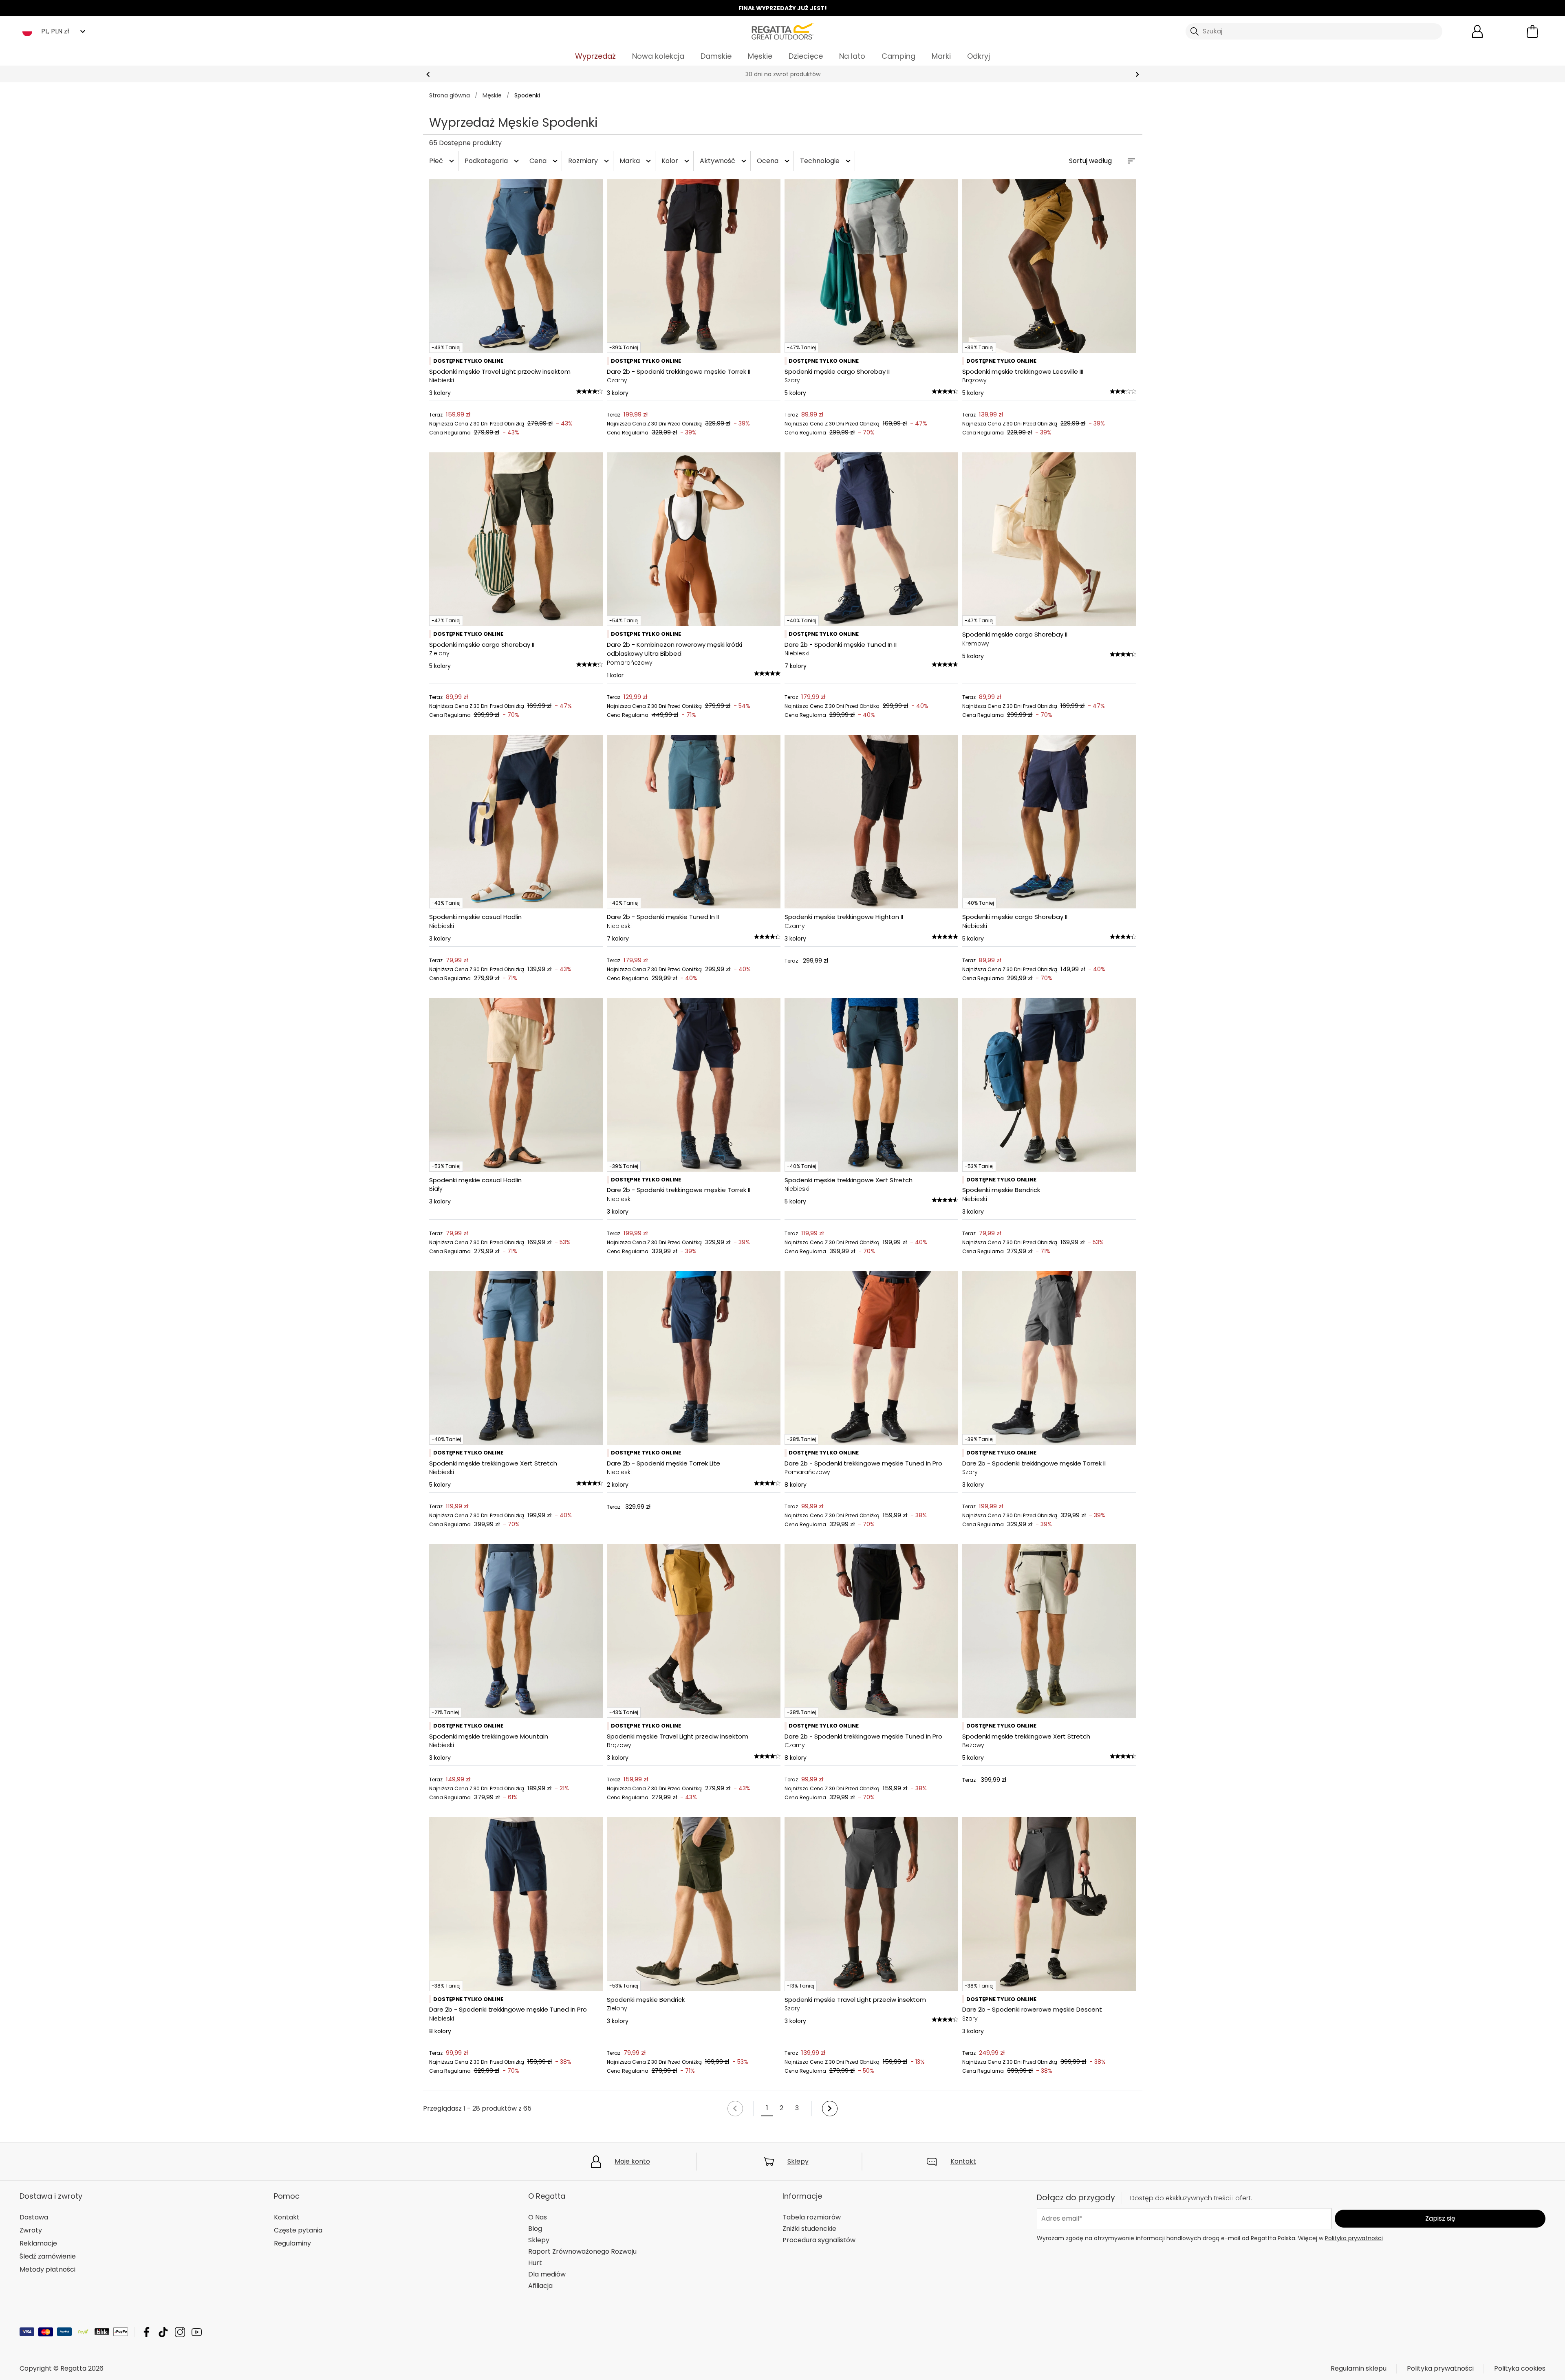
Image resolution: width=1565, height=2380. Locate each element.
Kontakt (963, 2161)
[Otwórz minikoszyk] (1532, 31)
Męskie (760, 56)
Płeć (443, 161)
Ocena (774, 161)
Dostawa (34, 2217)
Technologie (826, 161)
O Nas (538, 2217)
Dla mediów (547, 2274)
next (1137, 74)
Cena (544, 161)
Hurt (535, 2263)
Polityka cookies (1520, 2368)
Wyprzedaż (595, 56)
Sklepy (798, 2161)
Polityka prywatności (1354, 2238)
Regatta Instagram (180, 2332)
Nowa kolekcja (658, 56)
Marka (636, 161)
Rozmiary (590, 161)
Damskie (716, 56)
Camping (898, 56)
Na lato (852, 56)
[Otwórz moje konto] (1477, 31)
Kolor (676, 161)
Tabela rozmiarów (812, 2217)
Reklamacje (38, 2243)
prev (428, 74)
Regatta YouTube (197, 2332)
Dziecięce (806, 56)
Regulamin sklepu (1359, 2368)
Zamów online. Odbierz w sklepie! (783, 74)
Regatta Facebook (147, 2332)
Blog (535, 2229)
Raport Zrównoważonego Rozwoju (582, 2251)
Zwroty (31, 2230)
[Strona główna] (782, 31)
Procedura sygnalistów (819, 2240)
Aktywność (724, 161)
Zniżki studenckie (809, 2229)
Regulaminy (292, 2243)
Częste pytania (298, 2230)
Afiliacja (540, 2286)
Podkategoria (493, 161)
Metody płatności (47, 2269)
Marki (941, 56)
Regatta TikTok (163, 2332)
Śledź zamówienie (48, 2256)
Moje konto (632, 2161)
